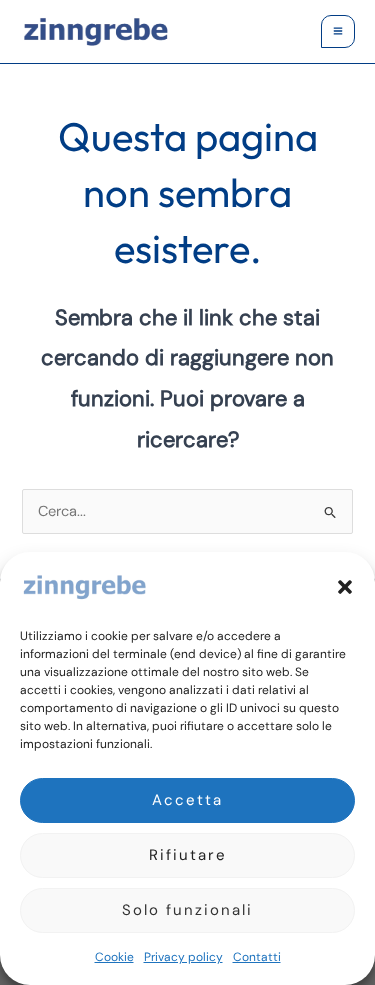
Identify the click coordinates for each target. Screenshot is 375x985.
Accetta (187, 800)
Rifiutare (188, 855)
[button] (345, 587)
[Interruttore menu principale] (338, 32)
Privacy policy (183, 957)
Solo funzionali (187, 910)
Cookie (114, 957)
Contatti (257, 957)
